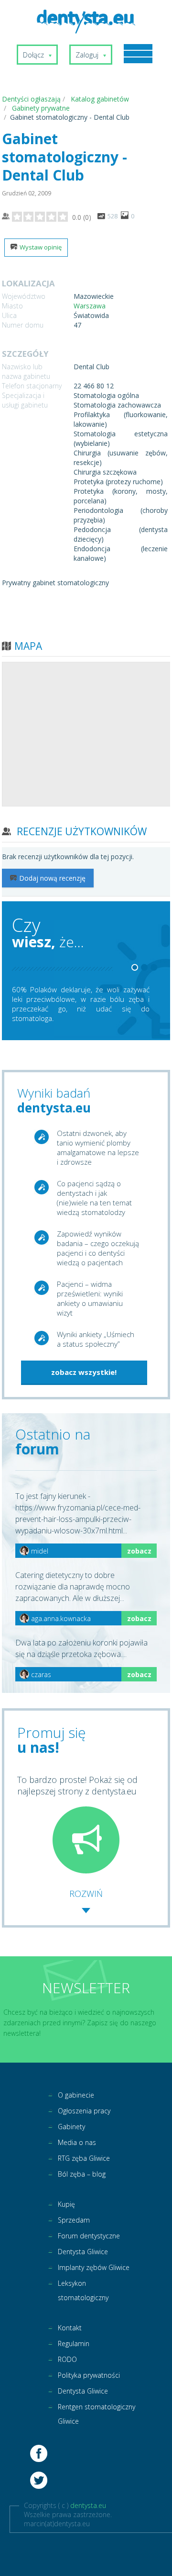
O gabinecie (76, 2095)
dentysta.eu (88, 2505)
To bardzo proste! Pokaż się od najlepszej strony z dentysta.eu (77, 1785)
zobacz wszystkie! (84, 1372)
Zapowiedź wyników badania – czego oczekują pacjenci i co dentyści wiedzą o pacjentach (98, 1248)
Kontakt (70, 2328)
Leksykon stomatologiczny (83, 2290)
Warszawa (90, 306)
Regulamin (74, 2343)
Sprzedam (74, 2220)
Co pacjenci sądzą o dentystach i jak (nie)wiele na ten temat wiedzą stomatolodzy (94, 1198)
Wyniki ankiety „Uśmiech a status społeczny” (96, 1339)
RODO (67, 2359)
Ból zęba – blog (82, 2174)
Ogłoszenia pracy (84, 2111)
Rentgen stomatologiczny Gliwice (97, 2414)
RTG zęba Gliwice (84, 2158)
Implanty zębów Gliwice (94, 2267)
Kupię (66, 2204)
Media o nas (77, 2142)
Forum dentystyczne (89, 2236)
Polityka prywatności (89, 2375)
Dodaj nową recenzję (52, 878)
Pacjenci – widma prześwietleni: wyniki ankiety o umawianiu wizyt (90, 1298)
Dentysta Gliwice (83, 2252)
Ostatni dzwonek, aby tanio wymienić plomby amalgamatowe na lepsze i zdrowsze (98, 1147)
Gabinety (71, 2127)
